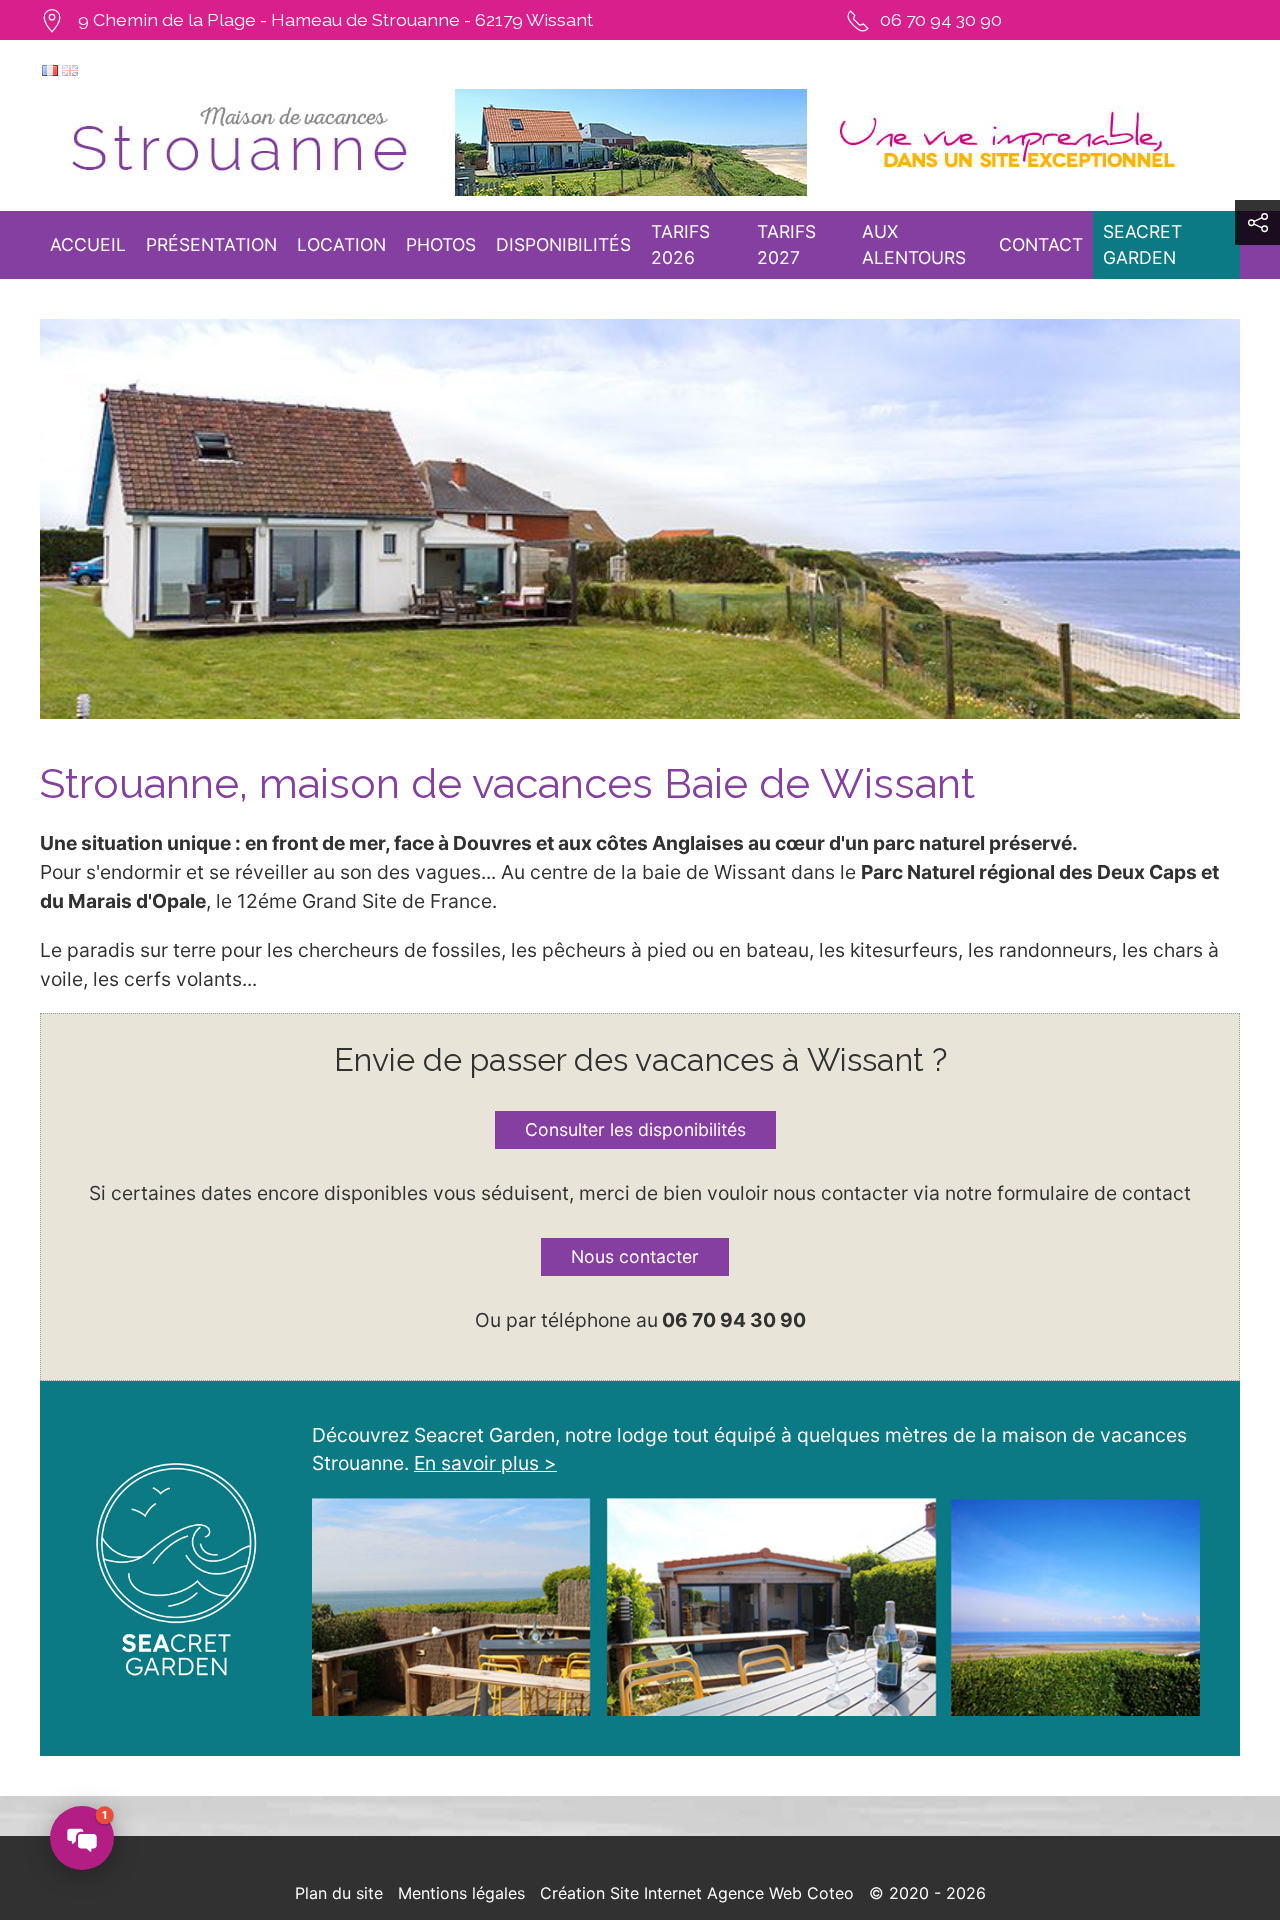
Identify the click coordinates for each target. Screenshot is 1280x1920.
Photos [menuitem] (441, 244)
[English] (70, 69)
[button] (1257, 222)
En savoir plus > (485, 1463)
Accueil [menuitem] (88, 244)
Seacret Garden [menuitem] (1142, 244)
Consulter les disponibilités (635, 1129)
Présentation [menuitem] (211, 244)
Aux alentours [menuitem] (914, 244)
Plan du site (339, 1893)
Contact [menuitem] (1041, 244)
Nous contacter (635, 1256)
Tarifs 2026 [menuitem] (680, 244)
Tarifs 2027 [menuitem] (786, 244)
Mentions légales (461, 1893)
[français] (50, 69)
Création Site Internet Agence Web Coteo (697, 1893)
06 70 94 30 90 (941, 19)
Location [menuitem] (341, 244)
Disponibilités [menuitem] (563, 244)
